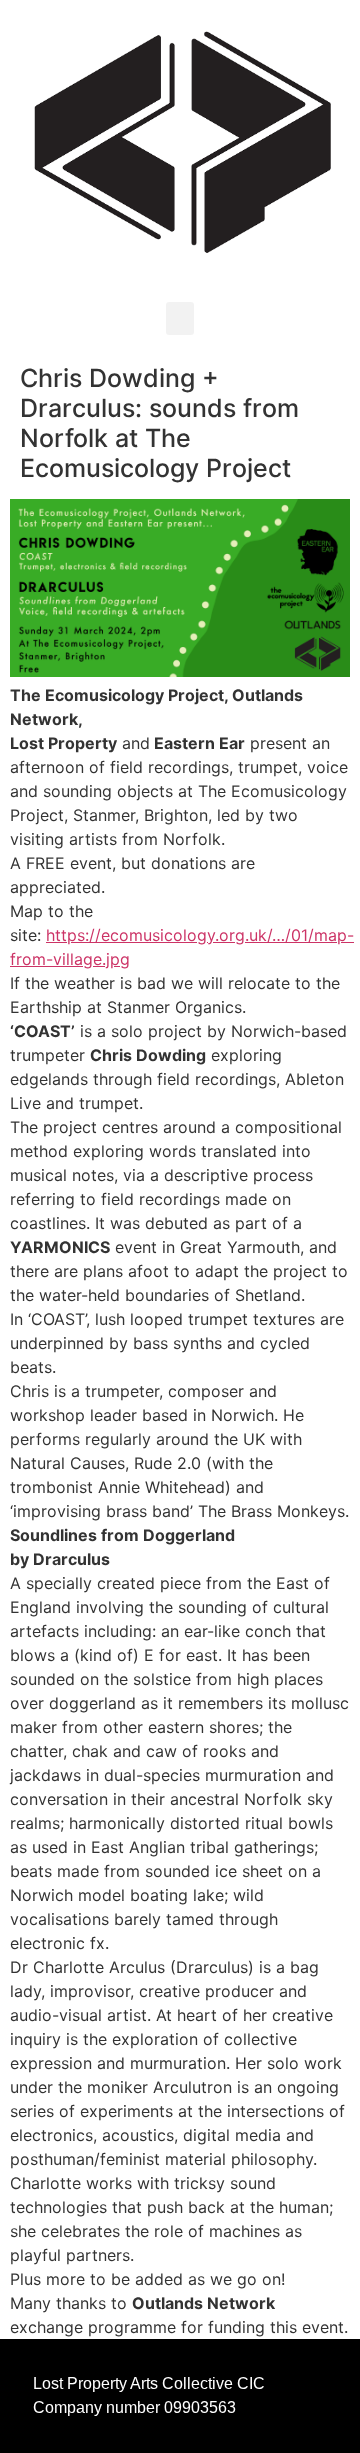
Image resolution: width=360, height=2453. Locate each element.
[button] (180, 318)
